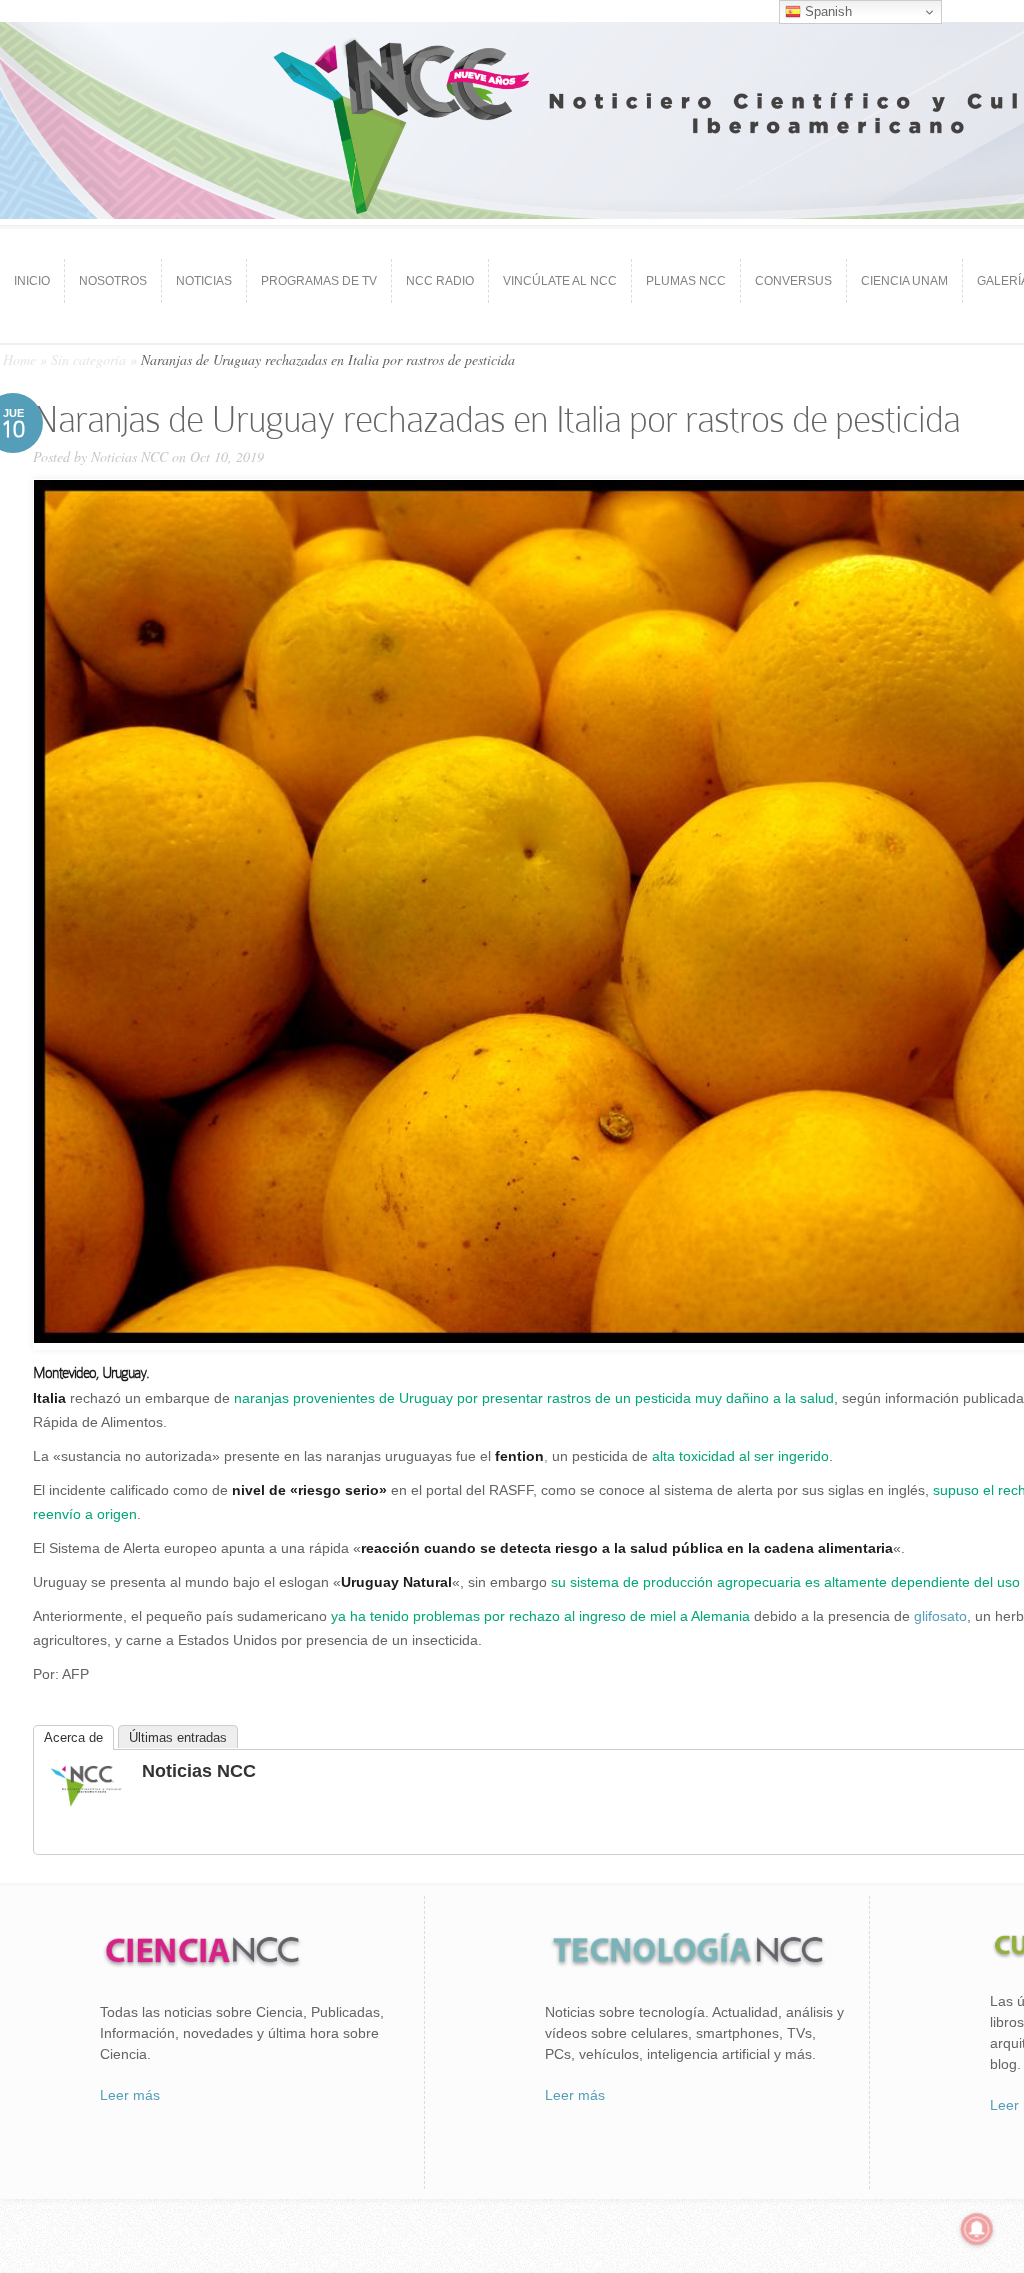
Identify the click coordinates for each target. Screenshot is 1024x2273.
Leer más (130, 2095)
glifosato (940, 1616)
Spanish (826, 11)
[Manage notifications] (977, 2229)
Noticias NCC (129, 456)
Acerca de (73, 1737)
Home (19, 359)
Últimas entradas (178, 1737)
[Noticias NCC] (86, 1804)
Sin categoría (88, 359)
